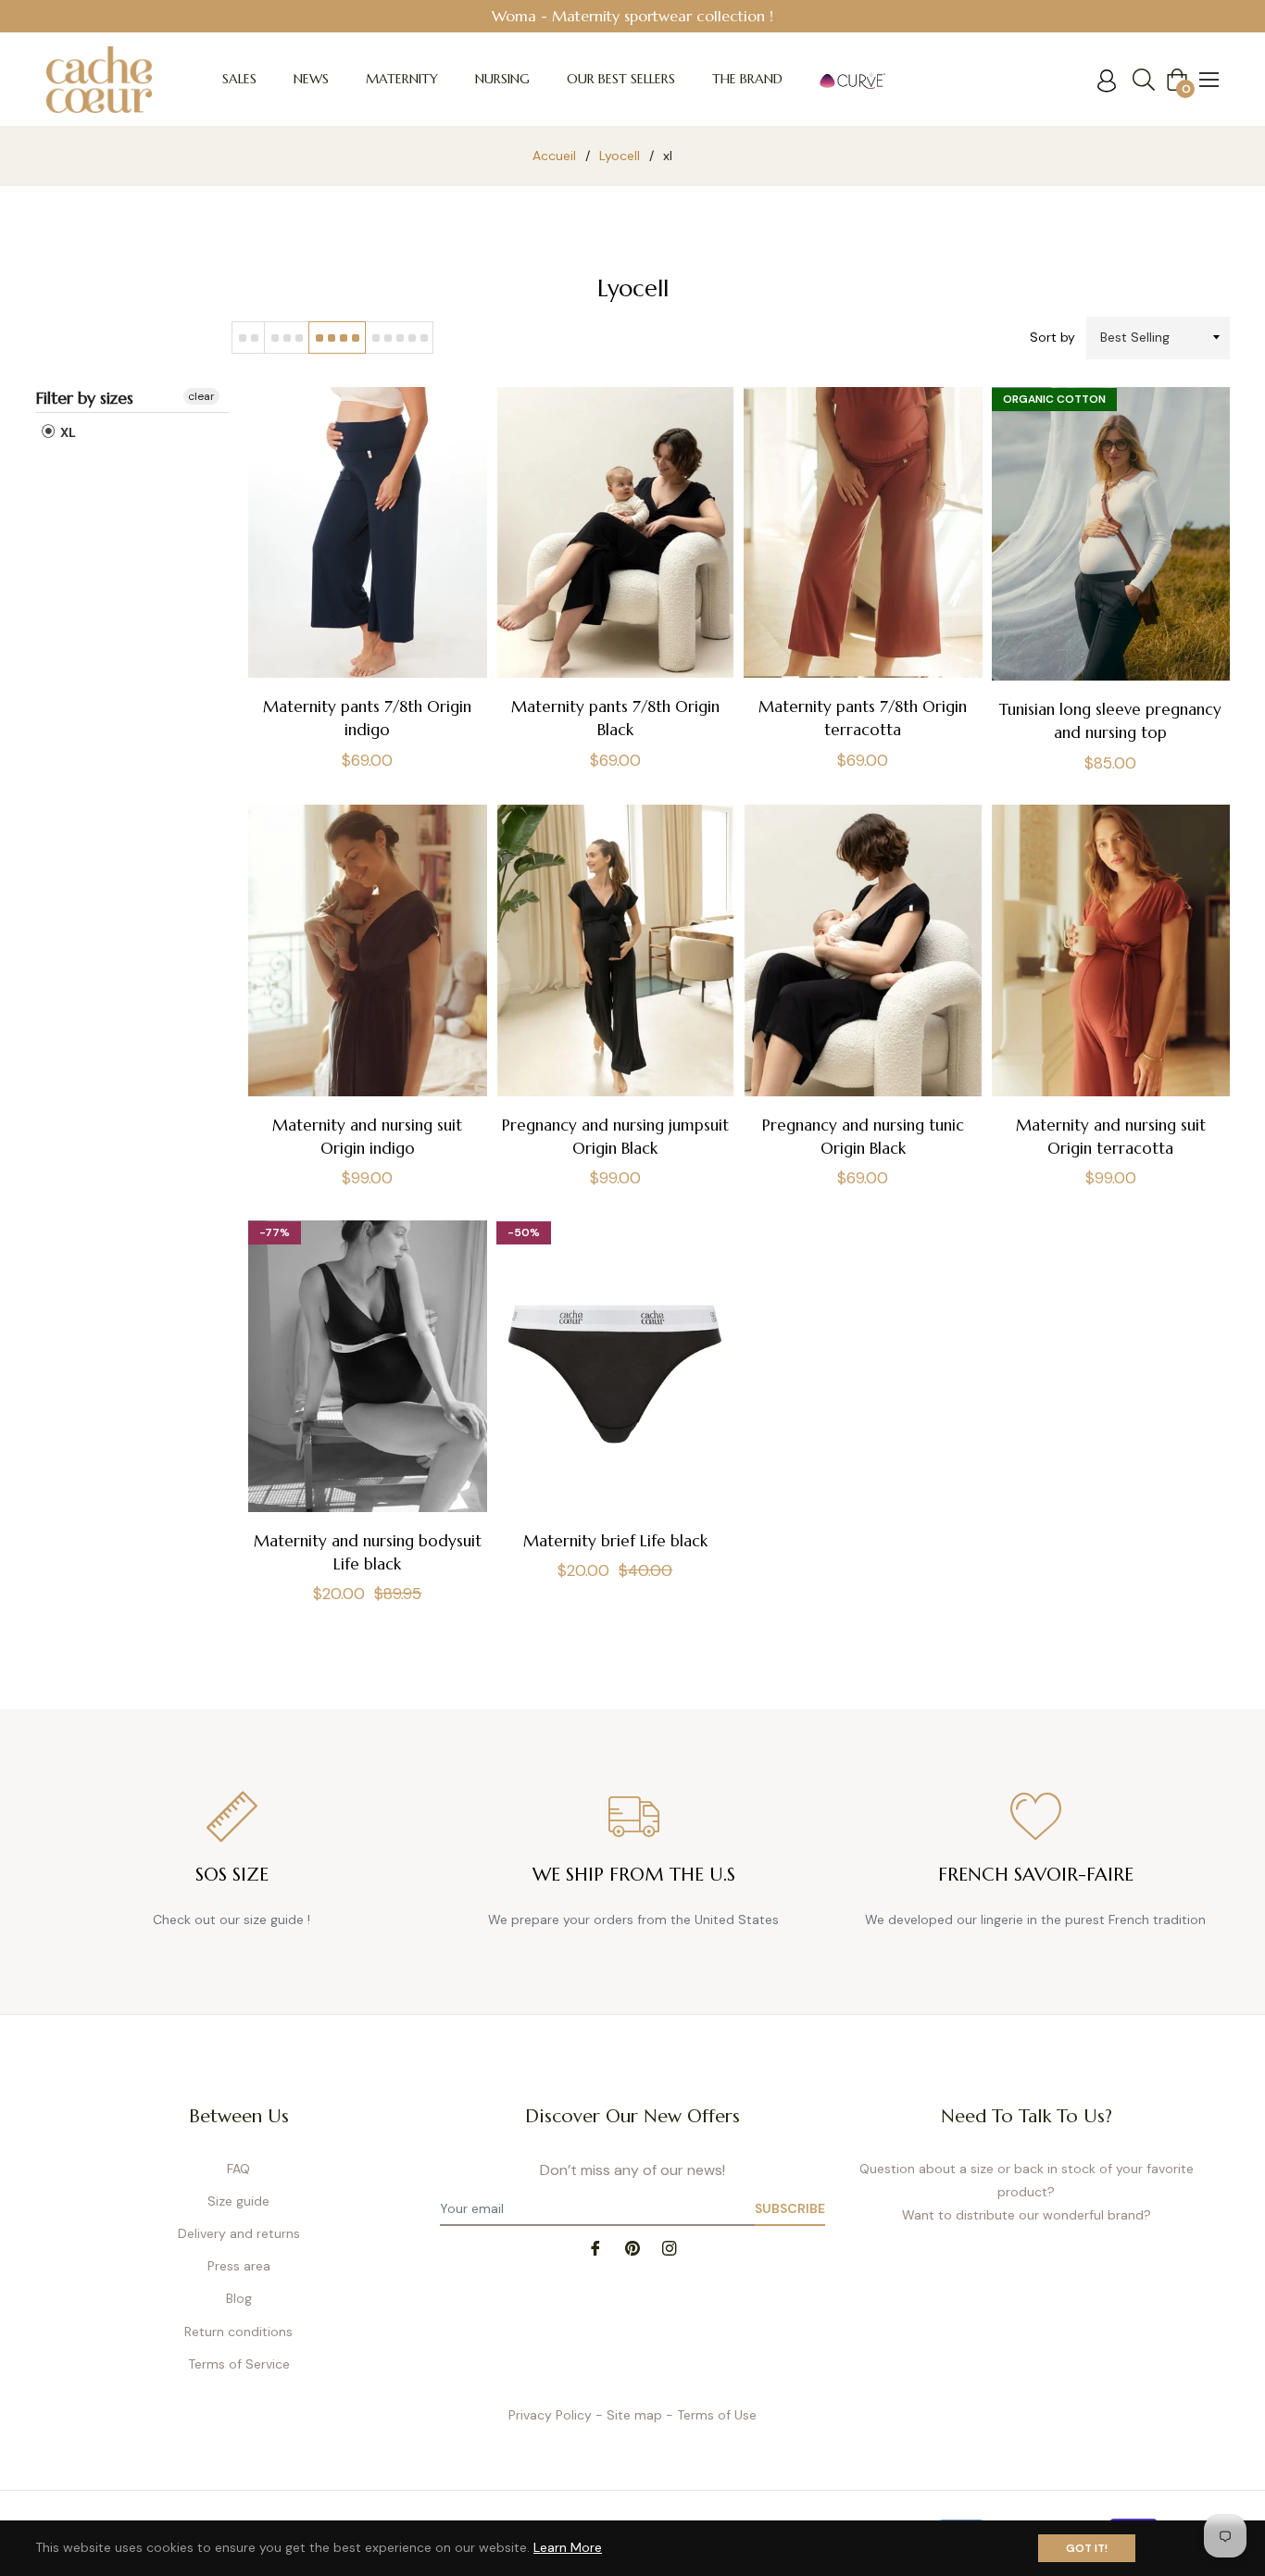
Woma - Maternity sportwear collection (628, 16)
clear (201, 396)
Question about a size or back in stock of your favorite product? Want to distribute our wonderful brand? (1027, 2192)
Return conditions (238, 2332)
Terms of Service (239, 2364)
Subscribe (790, 2208)
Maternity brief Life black (615, 1541)
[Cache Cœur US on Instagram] (670, 2247)
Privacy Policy (550, 2415)
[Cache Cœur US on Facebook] (595, 2247)
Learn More (568, 2547)
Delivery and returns (239, 2233)
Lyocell (620, 156)
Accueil (554, 156)
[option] (632, 16)
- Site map (629, 2415)
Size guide (238, 2201)
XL (67, 432)
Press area (239, 2266)
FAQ (238, 2169)
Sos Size (232, 1875)
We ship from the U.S (634, 1875)
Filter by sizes (85, 398)
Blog (239, 2298)
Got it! (1087, 2548)
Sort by (1052, 337)
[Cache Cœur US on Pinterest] (632, 2247)
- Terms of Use (711, 2415)
